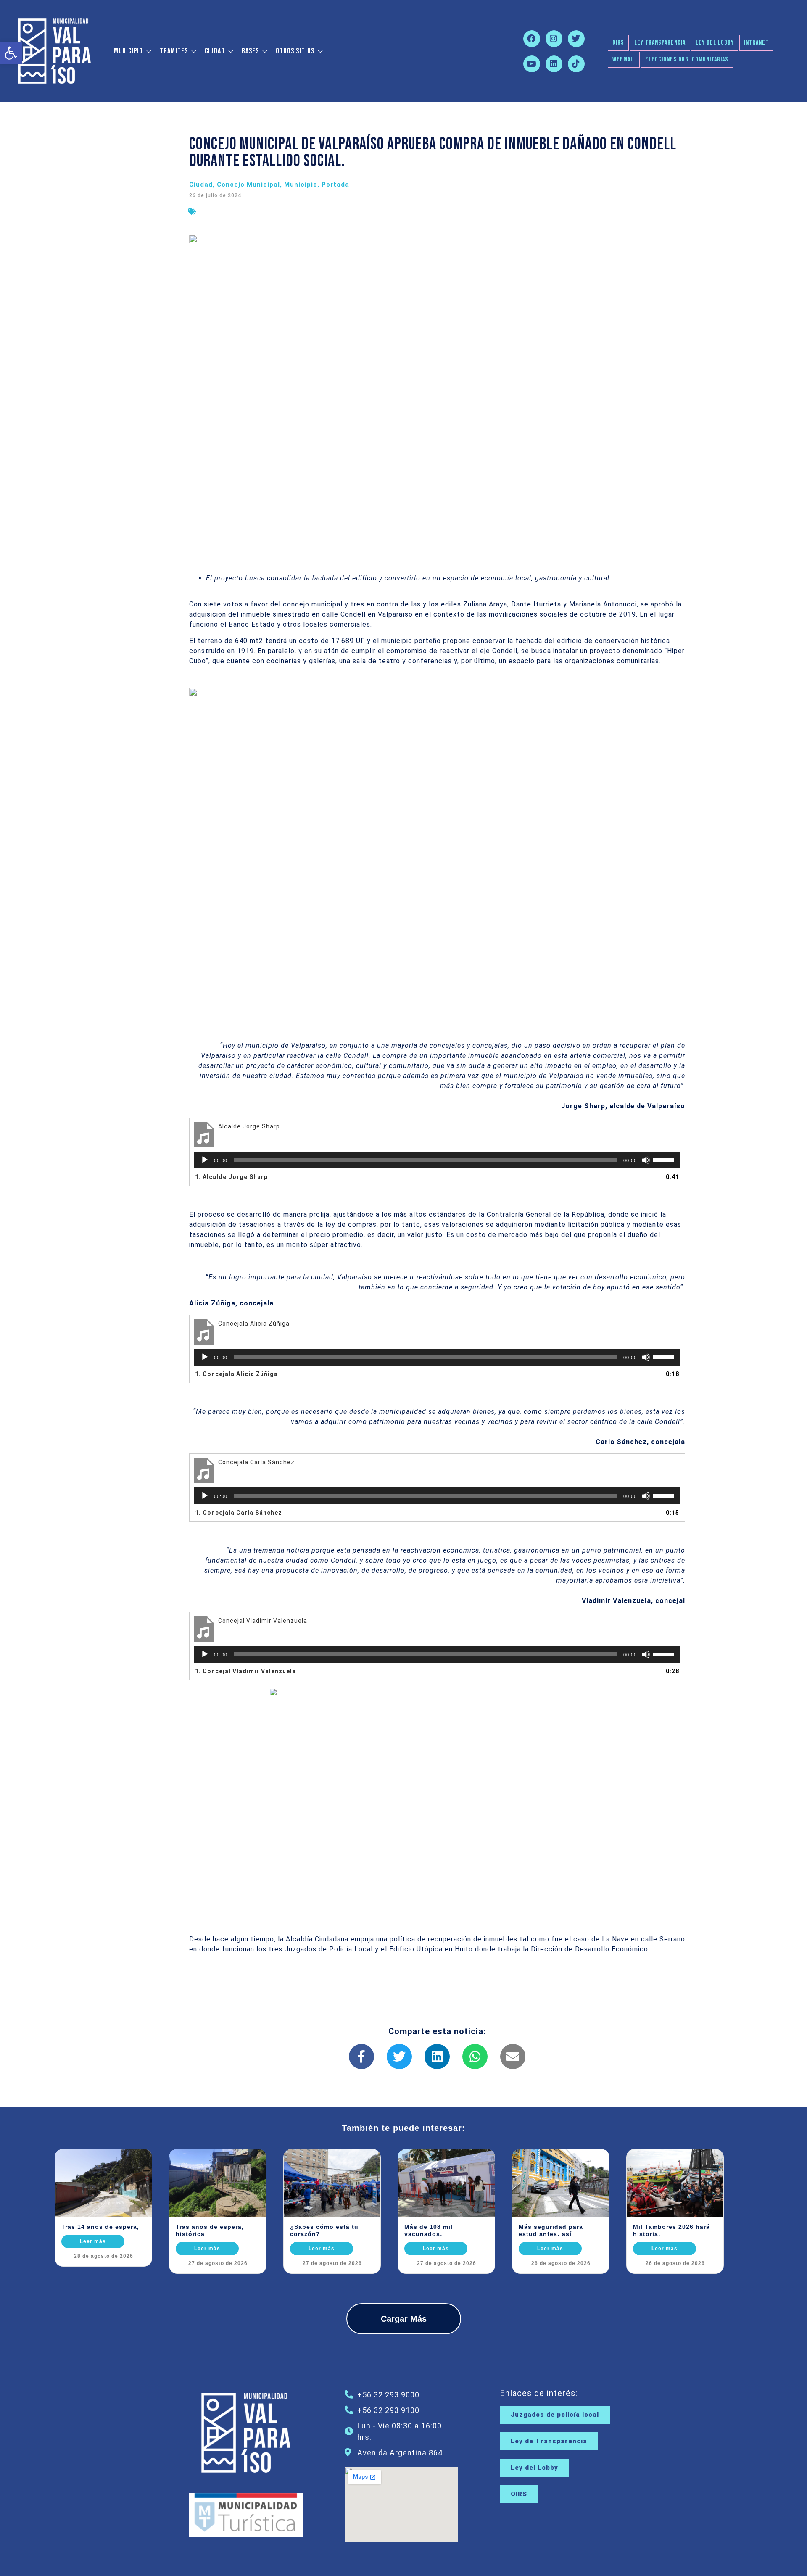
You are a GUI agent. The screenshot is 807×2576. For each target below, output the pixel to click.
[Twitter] (576, 39)
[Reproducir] (205, 1160)
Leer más (93, 2241)
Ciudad (215, 51)
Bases (250, 51)
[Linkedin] (554, 64)
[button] (11, 53)
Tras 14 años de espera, (100, 2227)
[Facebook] (532, 39)
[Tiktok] (576, 64)
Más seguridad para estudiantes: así (551, 2230)
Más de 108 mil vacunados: (429, 2230)
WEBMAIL (624, 59)
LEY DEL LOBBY (715, 43)
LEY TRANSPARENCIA (660, 43)
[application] (437, 1160)
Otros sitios (295, 51)
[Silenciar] (646, 1160)
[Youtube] (532, 64)
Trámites (174, 51)
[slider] (665, 1159)
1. (231, 1177)
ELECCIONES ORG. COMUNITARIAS (687, 59)
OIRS (618, 43)
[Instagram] (554, 39)
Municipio (128, 51)
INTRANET (756, 43)
